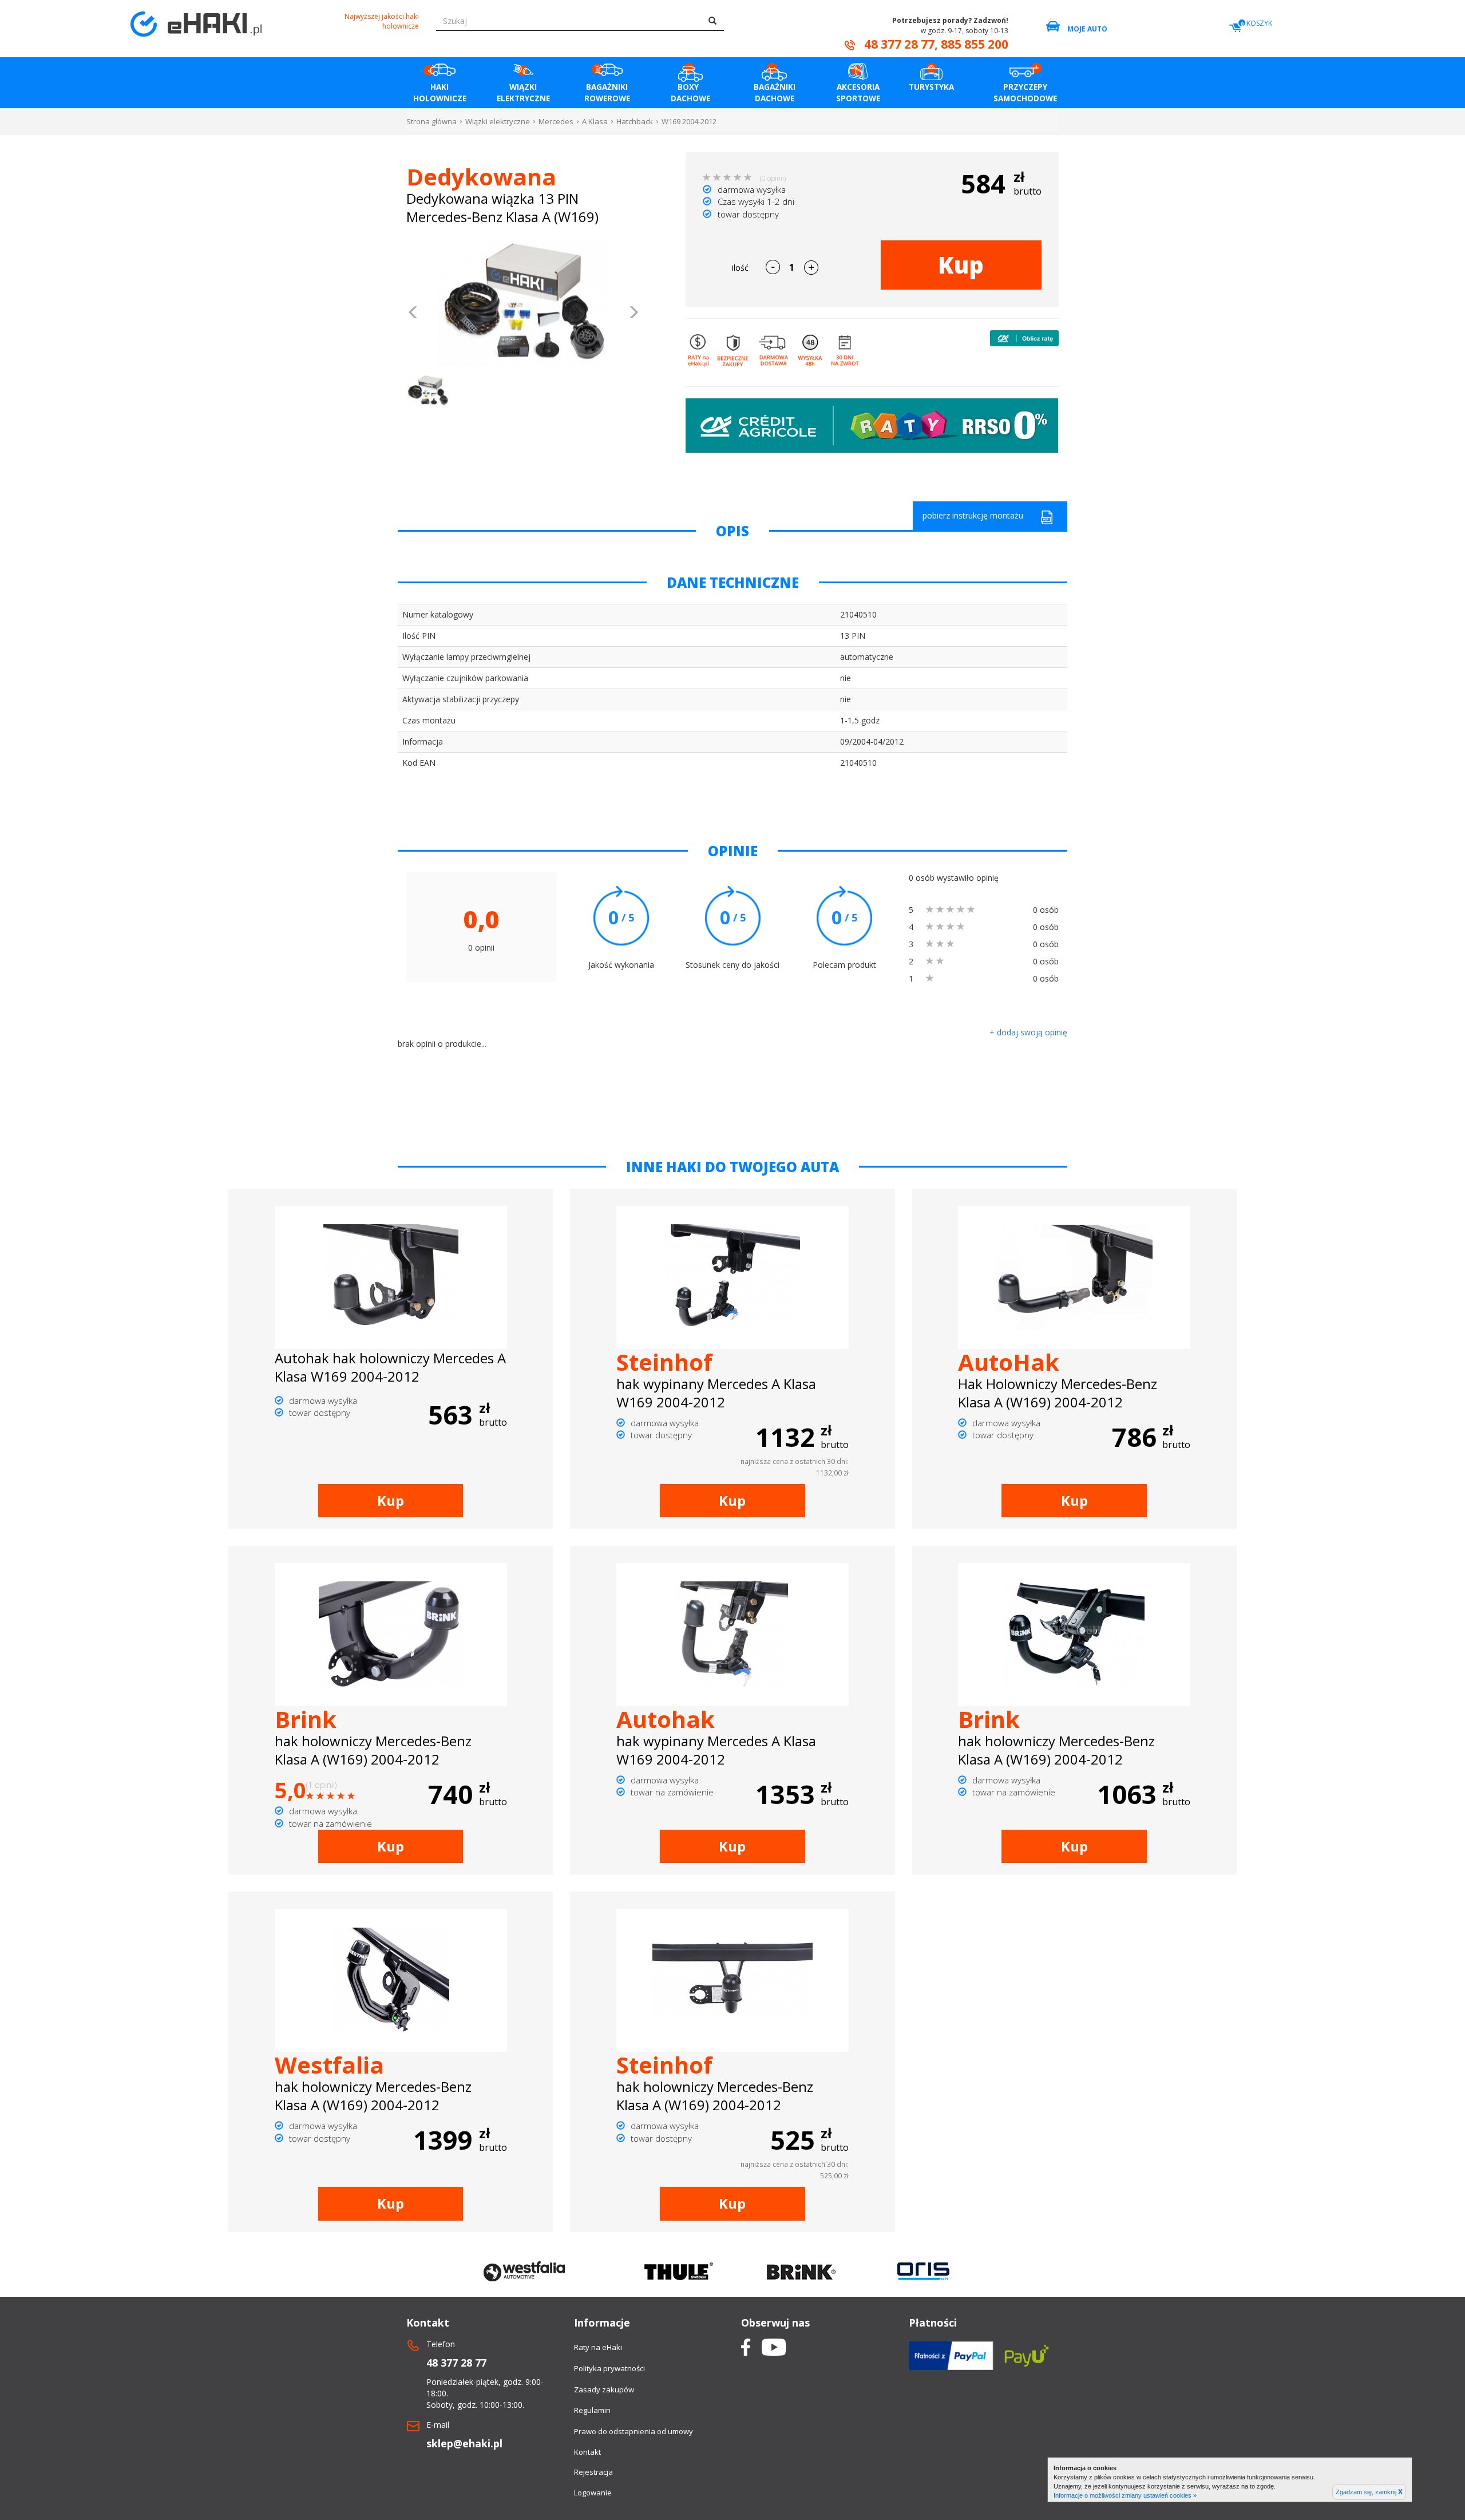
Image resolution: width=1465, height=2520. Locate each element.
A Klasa (595, 121)
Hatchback (635, 121)
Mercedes (556, 121)
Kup (961, 265)
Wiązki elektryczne (498, 121)
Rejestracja (593, 2472)
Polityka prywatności (609, 2368)
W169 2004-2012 (689, 121)
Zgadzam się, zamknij (1369, 2492)
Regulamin (592, 2410)
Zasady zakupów (604, 2390)
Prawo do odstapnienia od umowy (633, 2431)
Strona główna (431, 121)
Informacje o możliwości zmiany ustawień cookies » (1125, 2495)
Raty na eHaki (598, 2347)
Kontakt (587, 2452)
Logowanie (593, 2493)
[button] (413, 314)
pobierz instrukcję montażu (973, 515)
